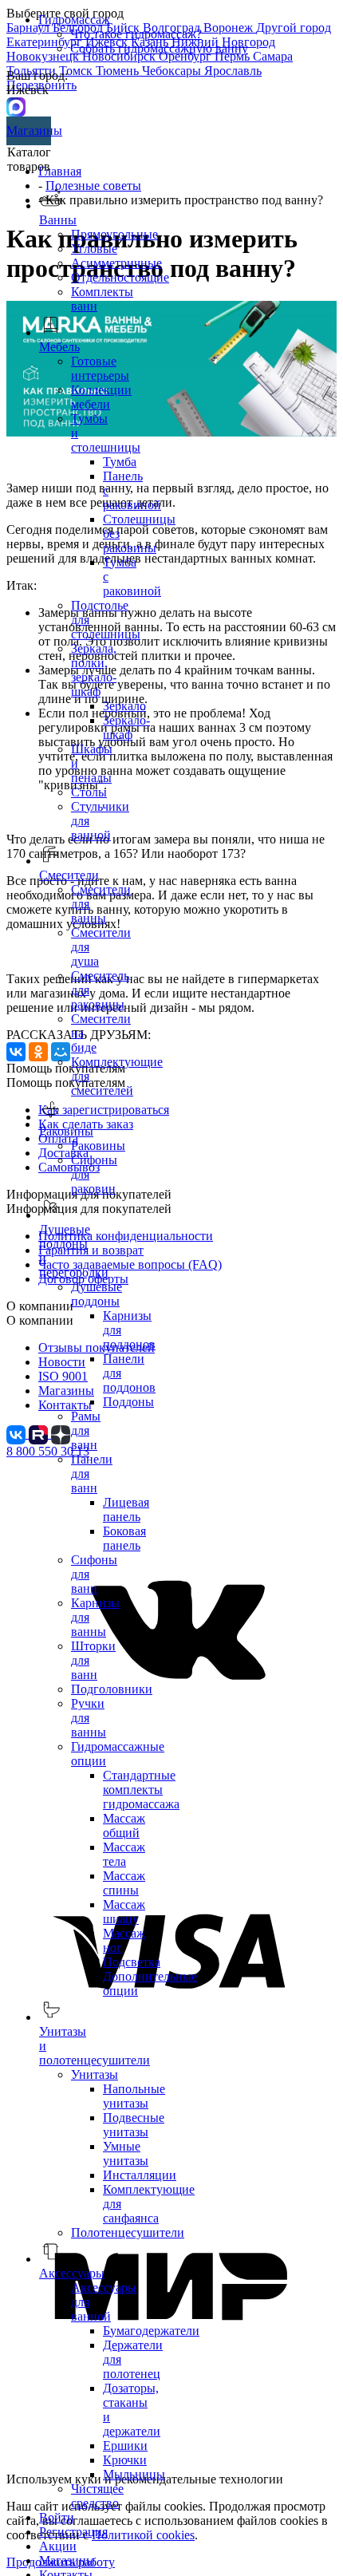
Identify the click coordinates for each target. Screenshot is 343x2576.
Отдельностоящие (120, 277)
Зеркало (124, 706)
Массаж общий (124, 1825)
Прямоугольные (114, 234)
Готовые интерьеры (100, 368)
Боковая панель (124, 1538)
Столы (89, 792)
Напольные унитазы (134, 2096)
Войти (57, 2517)
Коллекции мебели (101, 397)
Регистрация (73, 2532)
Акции (58, 2546)
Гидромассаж (74, 20)
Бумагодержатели (151, 2331)
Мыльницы (134, 2474)
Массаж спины (124, 1883)
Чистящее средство (97, 2496)
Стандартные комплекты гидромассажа (141, 1790)
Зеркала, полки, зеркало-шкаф (94, 670)
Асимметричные (116, 263)
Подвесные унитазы (134, 2125)
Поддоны (128, 1402)
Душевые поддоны (97, 1294)
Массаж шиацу (124, 1912)
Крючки (125, 2460)
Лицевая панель (126, 1509)
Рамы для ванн (86, 1430)
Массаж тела (124, 1854)
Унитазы (95, 2074)
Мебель (59, 347)
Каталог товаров (29, 159)
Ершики (125, 2446)
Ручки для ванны (89, 1718)
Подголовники (112, 1689)
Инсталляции (140, 2175)
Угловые (94, 249)
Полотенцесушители (128, 2232)
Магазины (29, 130)
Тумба (120, 462)
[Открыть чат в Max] (16, 106)
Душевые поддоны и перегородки (74, 1251)
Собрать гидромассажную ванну (159, 48)
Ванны (58, 220)
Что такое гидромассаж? (136, 34)
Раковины (98, 1146)
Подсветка (132, 1962)
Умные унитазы (126, 2153)
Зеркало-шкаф (126, 727)
